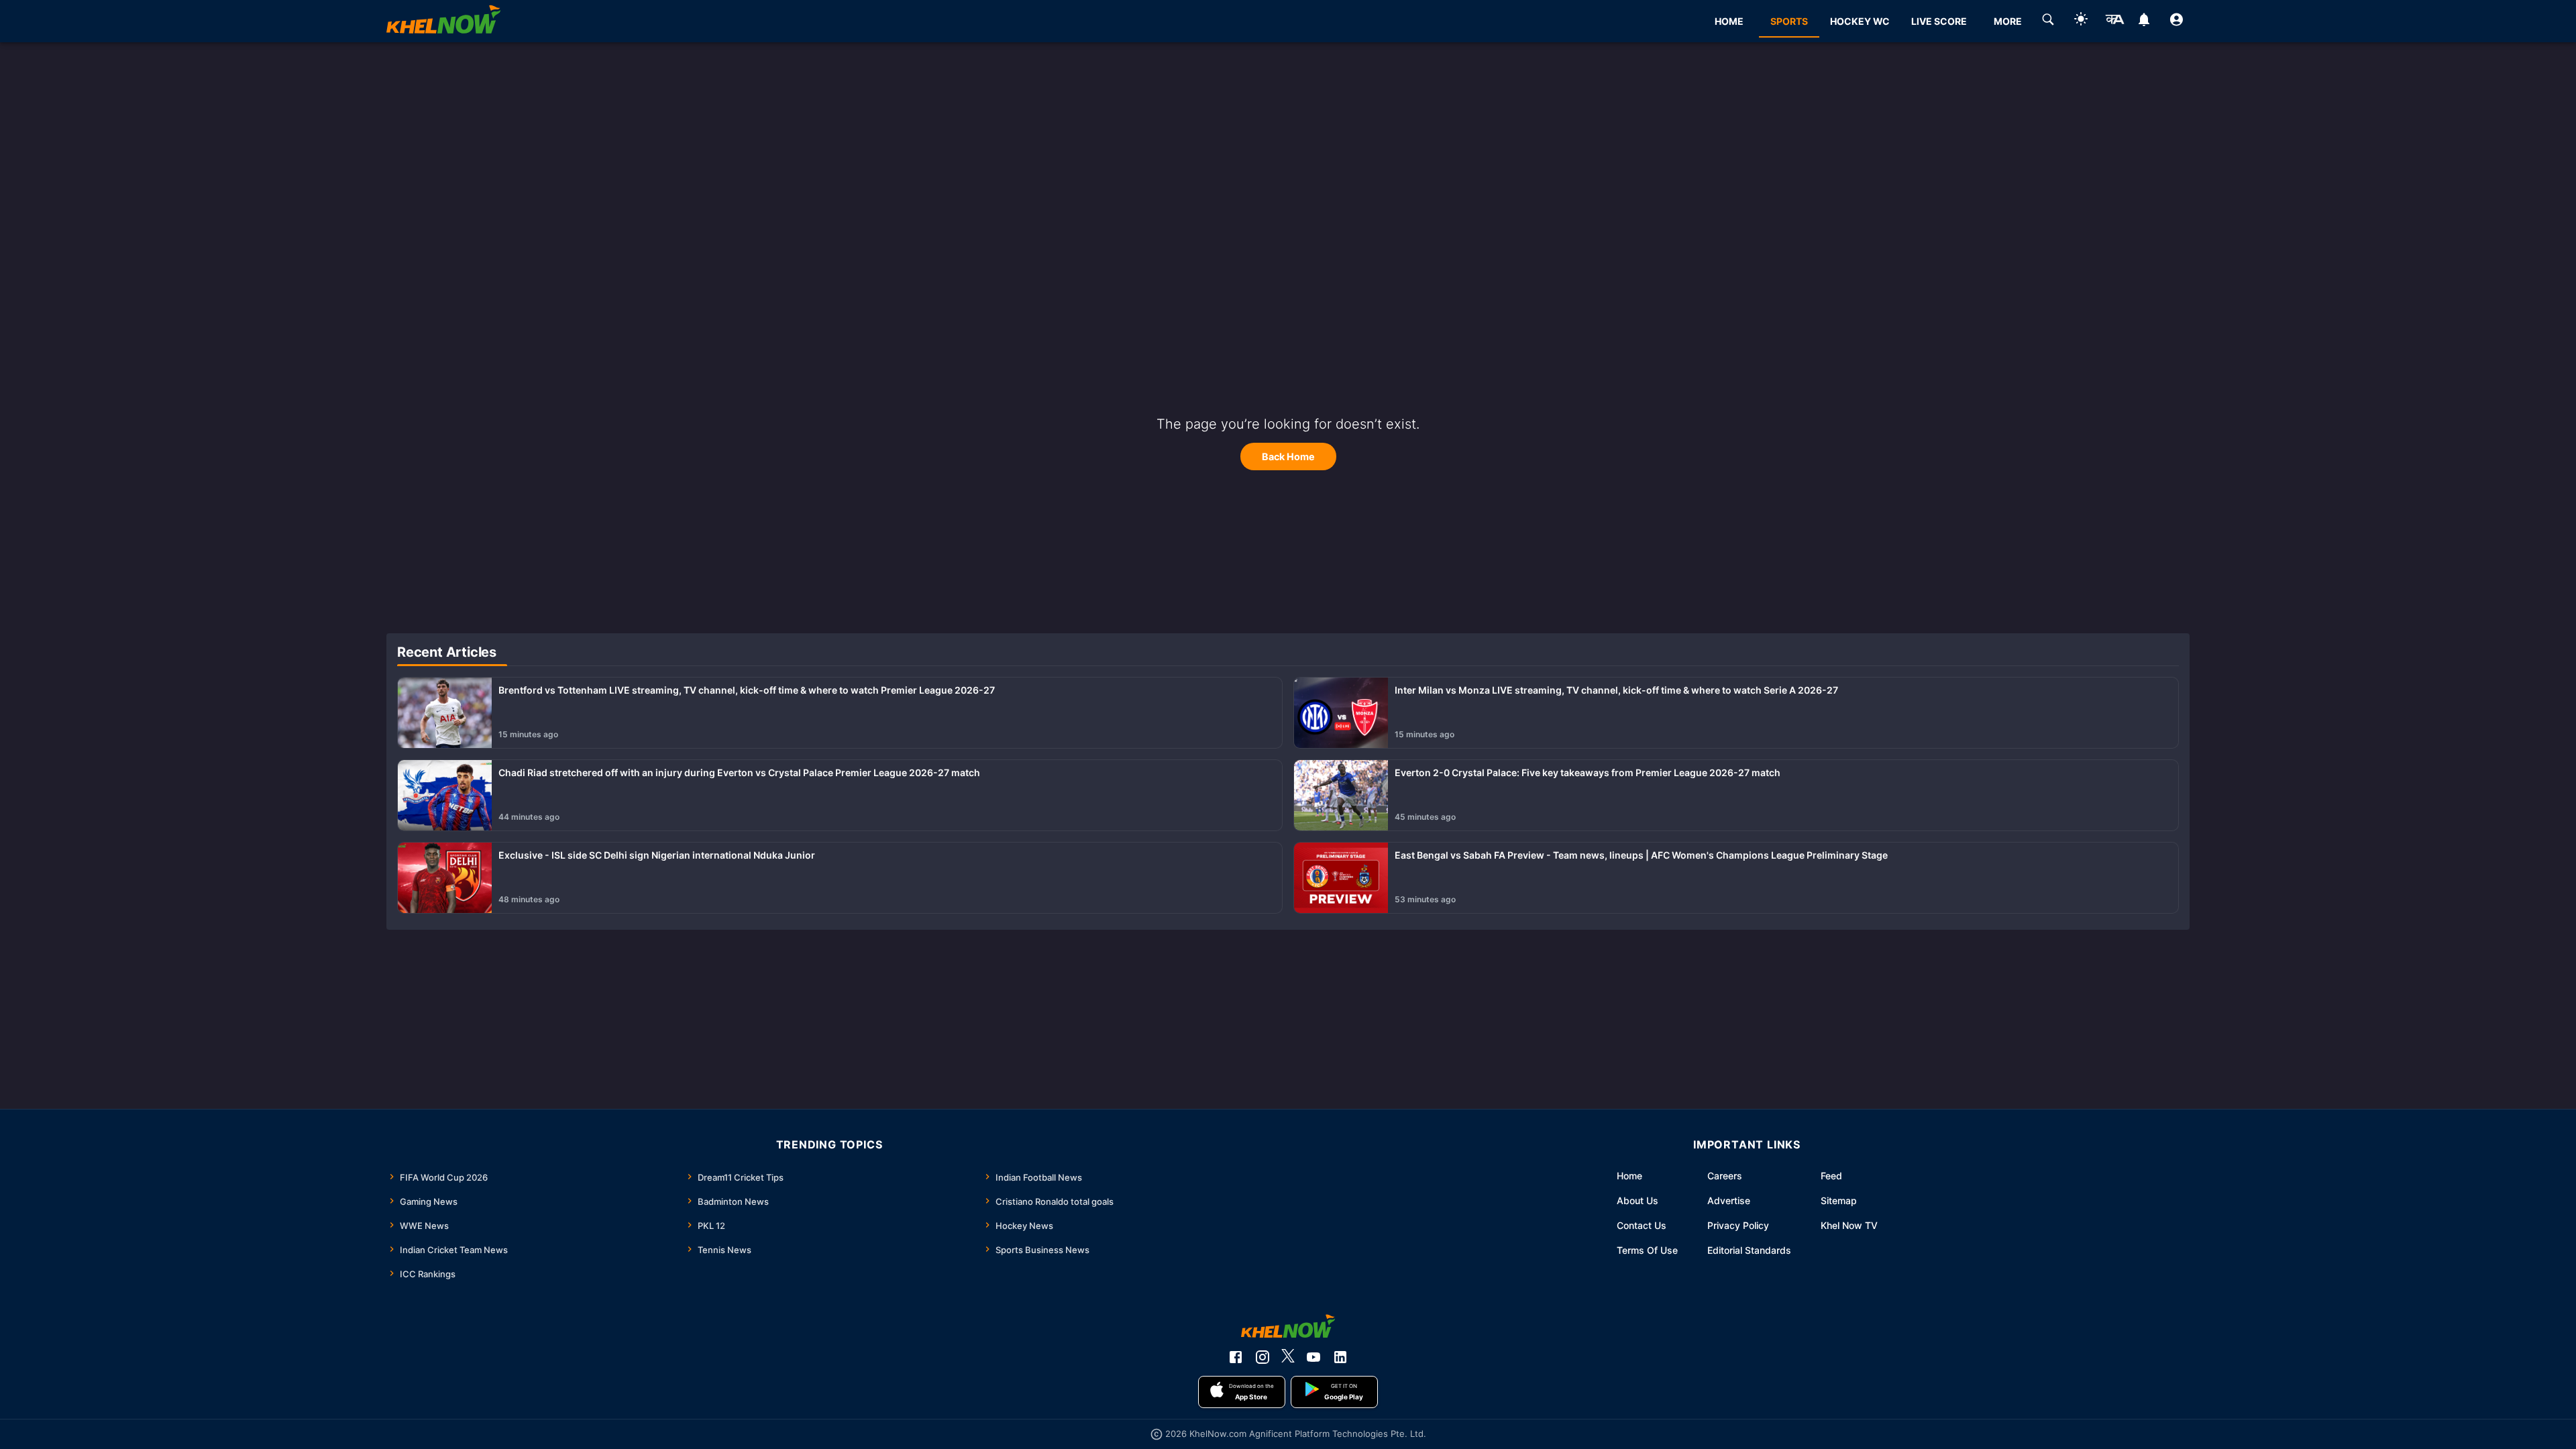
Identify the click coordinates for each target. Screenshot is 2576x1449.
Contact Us (1642, 1225)
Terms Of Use (1647, 1250)
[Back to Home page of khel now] (443, 21)
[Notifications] (2144, 21)
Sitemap (1839, 1200)
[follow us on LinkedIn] (1340, 1357)
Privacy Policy (1738, 1225)
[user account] (2177, 21)
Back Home (1288, 457)
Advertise (1729, 1200)
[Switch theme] (2081, 21)
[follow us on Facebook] (1236, 1357)
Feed (1831, 1176)
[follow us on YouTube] (1313, 1357)
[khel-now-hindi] (2114, 21)
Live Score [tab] (1939, 21)
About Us (1638, 1200)
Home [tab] (1729, 21)
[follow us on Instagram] (1263, 1357)
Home (1629, 1176)
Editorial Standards (1749, 1250)
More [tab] (2008, 21)
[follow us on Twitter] (1288, 1357)
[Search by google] (2048, 21)
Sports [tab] (1789, 21)
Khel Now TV (1849, 1225)
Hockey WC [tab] (1860, 21)
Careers (1725, 1176)
